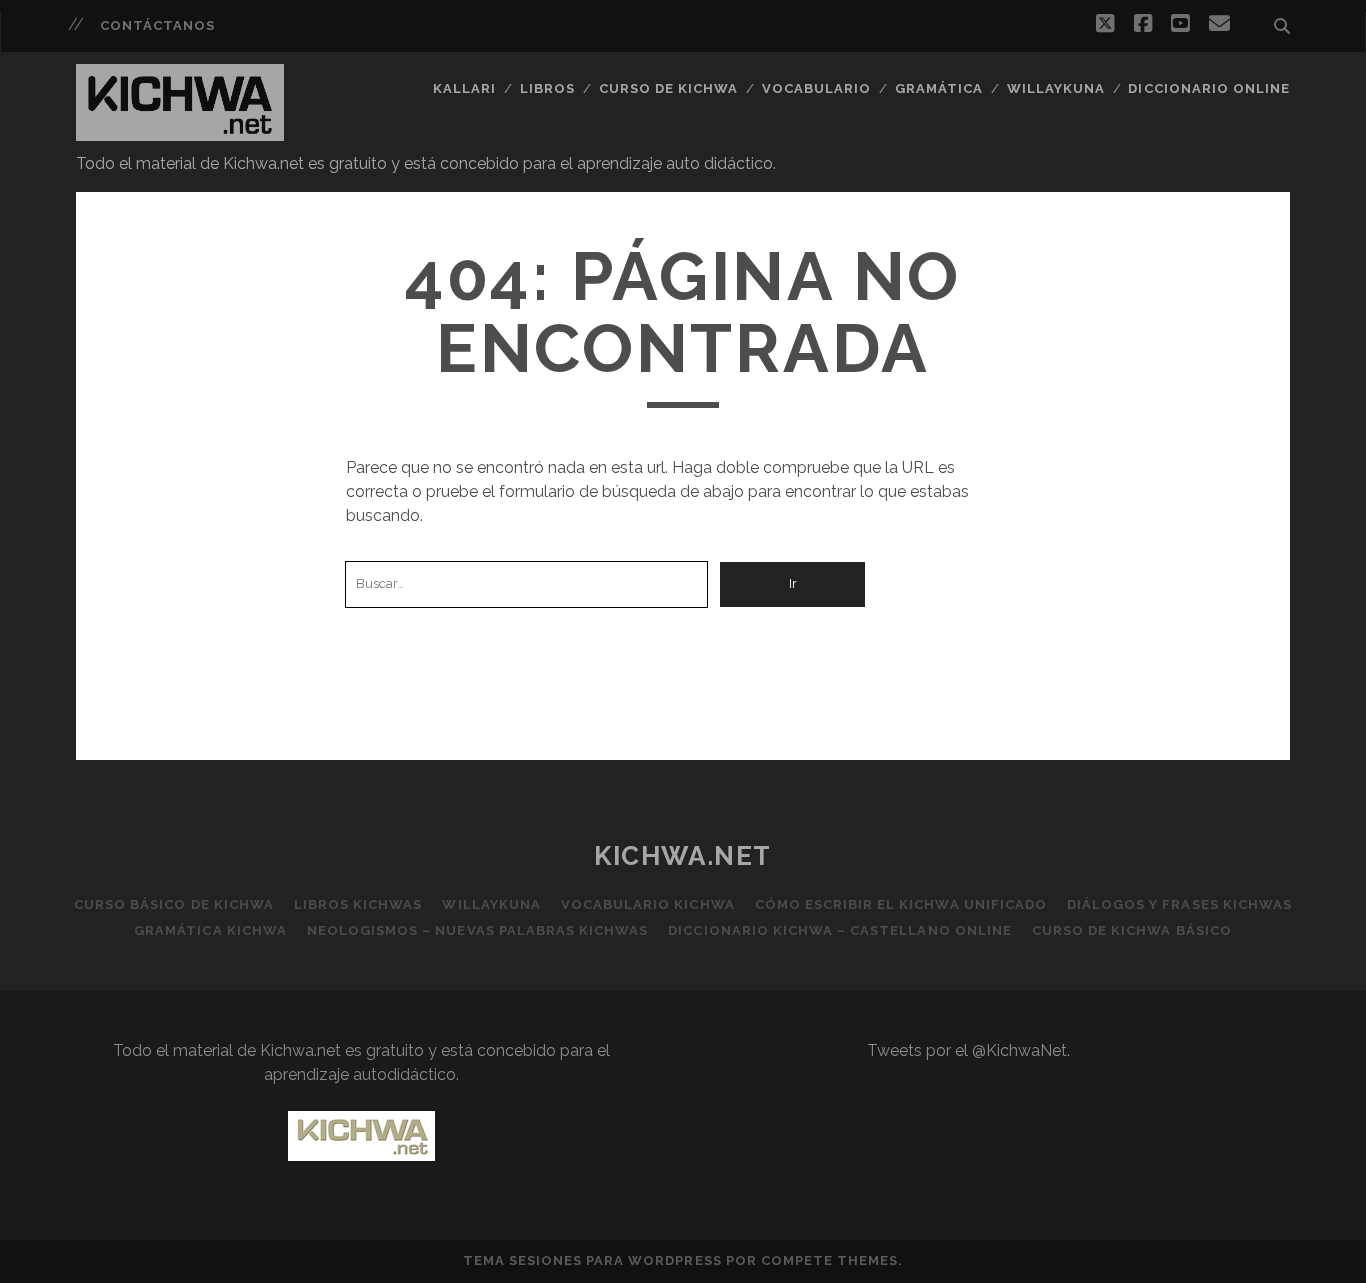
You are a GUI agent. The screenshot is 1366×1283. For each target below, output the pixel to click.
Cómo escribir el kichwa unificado (901, 904)
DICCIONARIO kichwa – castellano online (840, 930)
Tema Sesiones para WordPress (592, 1260)
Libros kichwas (358, 904)
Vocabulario (816, 88)
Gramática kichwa (210, 930)
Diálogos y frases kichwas (1179, 904)
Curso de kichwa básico (1132, 930)
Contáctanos (157, 25)
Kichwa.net (683, 856)
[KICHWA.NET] (180, 132)
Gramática (939, 88)
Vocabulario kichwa (648, 904)
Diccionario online (1209, 88)
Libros (547, 88)
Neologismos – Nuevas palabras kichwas (478, 930)
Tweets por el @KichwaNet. (968, 1050)
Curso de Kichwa (669, 88)
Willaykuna (1056, 88)
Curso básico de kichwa (174, 904)
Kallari (464, 88)
